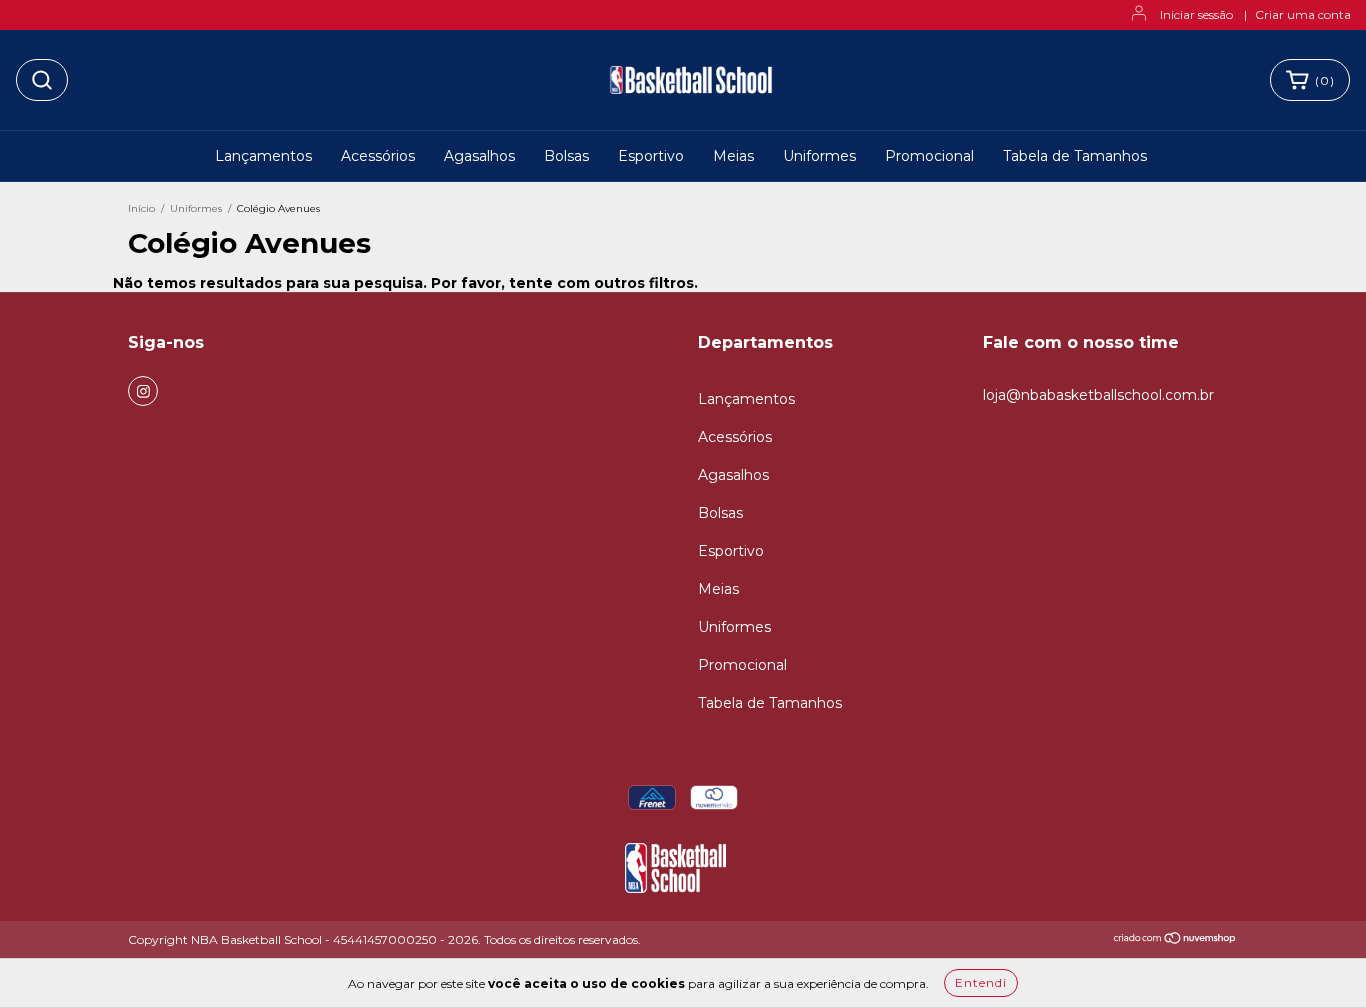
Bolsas (566, 156)
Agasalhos (479, 156)
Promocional (929, 156)
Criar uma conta (1303, 14)
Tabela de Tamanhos (1075, 156)
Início (141, 208)
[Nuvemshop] (1175, 940)
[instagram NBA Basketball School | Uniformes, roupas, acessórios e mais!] (143, 391)
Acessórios (378, 156)
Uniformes (819, 156)
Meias (733, 156)
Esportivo (651, 156)
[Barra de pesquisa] (42, 80)
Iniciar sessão (1196, 14)
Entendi (981, 982)
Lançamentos (263, 156)
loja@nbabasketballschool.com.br (1098, 395)
